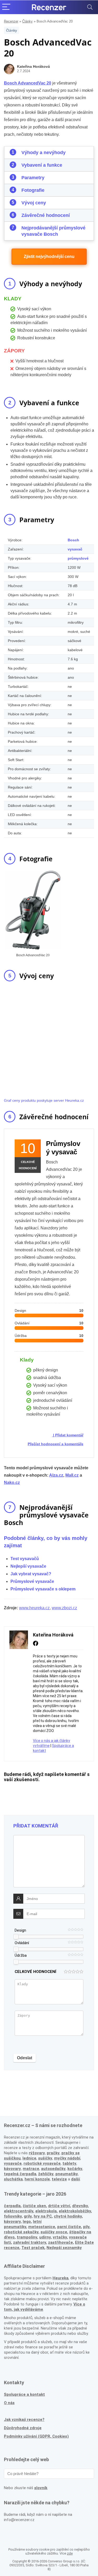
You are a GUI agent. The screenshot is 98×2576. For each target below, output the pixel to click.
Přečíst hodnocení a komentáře (56, 1444)
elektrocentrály (19, 2211)
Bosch (73, 540)
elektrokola (46, 2211)
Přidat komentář (69, 1435)
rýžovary (37, 2153)
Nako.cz (12, 1483)
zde (70, 2553)
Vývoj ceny (34, 203)
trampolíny (27, 2237)
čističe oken (34, 2206)
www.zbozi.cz (64, 1608)
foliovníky (13, 2216)
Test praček (33, 2248)
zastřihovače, (61, 2242)
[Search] (90, 7)
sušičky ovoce (54, 2232)
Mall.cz (72, 1475)
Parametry (33, 178)
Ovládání (22, 1943)
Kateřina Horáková (33, 66)
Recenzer (11, 21)
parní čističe (69, 2227)
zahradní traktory (30, 2242)
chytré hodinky (68, 2216)
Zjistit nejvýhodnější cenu (49, 257)
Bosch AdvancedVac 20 (28, 83)
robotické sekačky (21, 2232)
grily (28, 2216)
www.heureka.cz (34, 1608)
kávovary (12, 2221)
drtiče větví (59, 2206)
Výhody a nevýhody (44, 153)
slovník (41, 2488)
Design (20, 1930)
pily (86, 2227)
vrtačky (60, 2237)
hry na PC (43, 2216)
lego (27, 2221)
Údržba (21, 1955)
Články (27, 21)
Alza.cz (56, 1475)
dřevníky (80, 2206)
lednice (29, 2158)
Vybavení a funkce (42, 165)
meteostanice (42, 2227)
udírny (45, 2237)
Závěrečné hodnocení (46, 215)
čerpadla (12, 2206)
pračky (53, 2153)
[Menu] (6, 7)
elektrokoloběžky (75, 2211)
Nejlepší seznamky (64, 2248)
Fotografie (33, 190)
